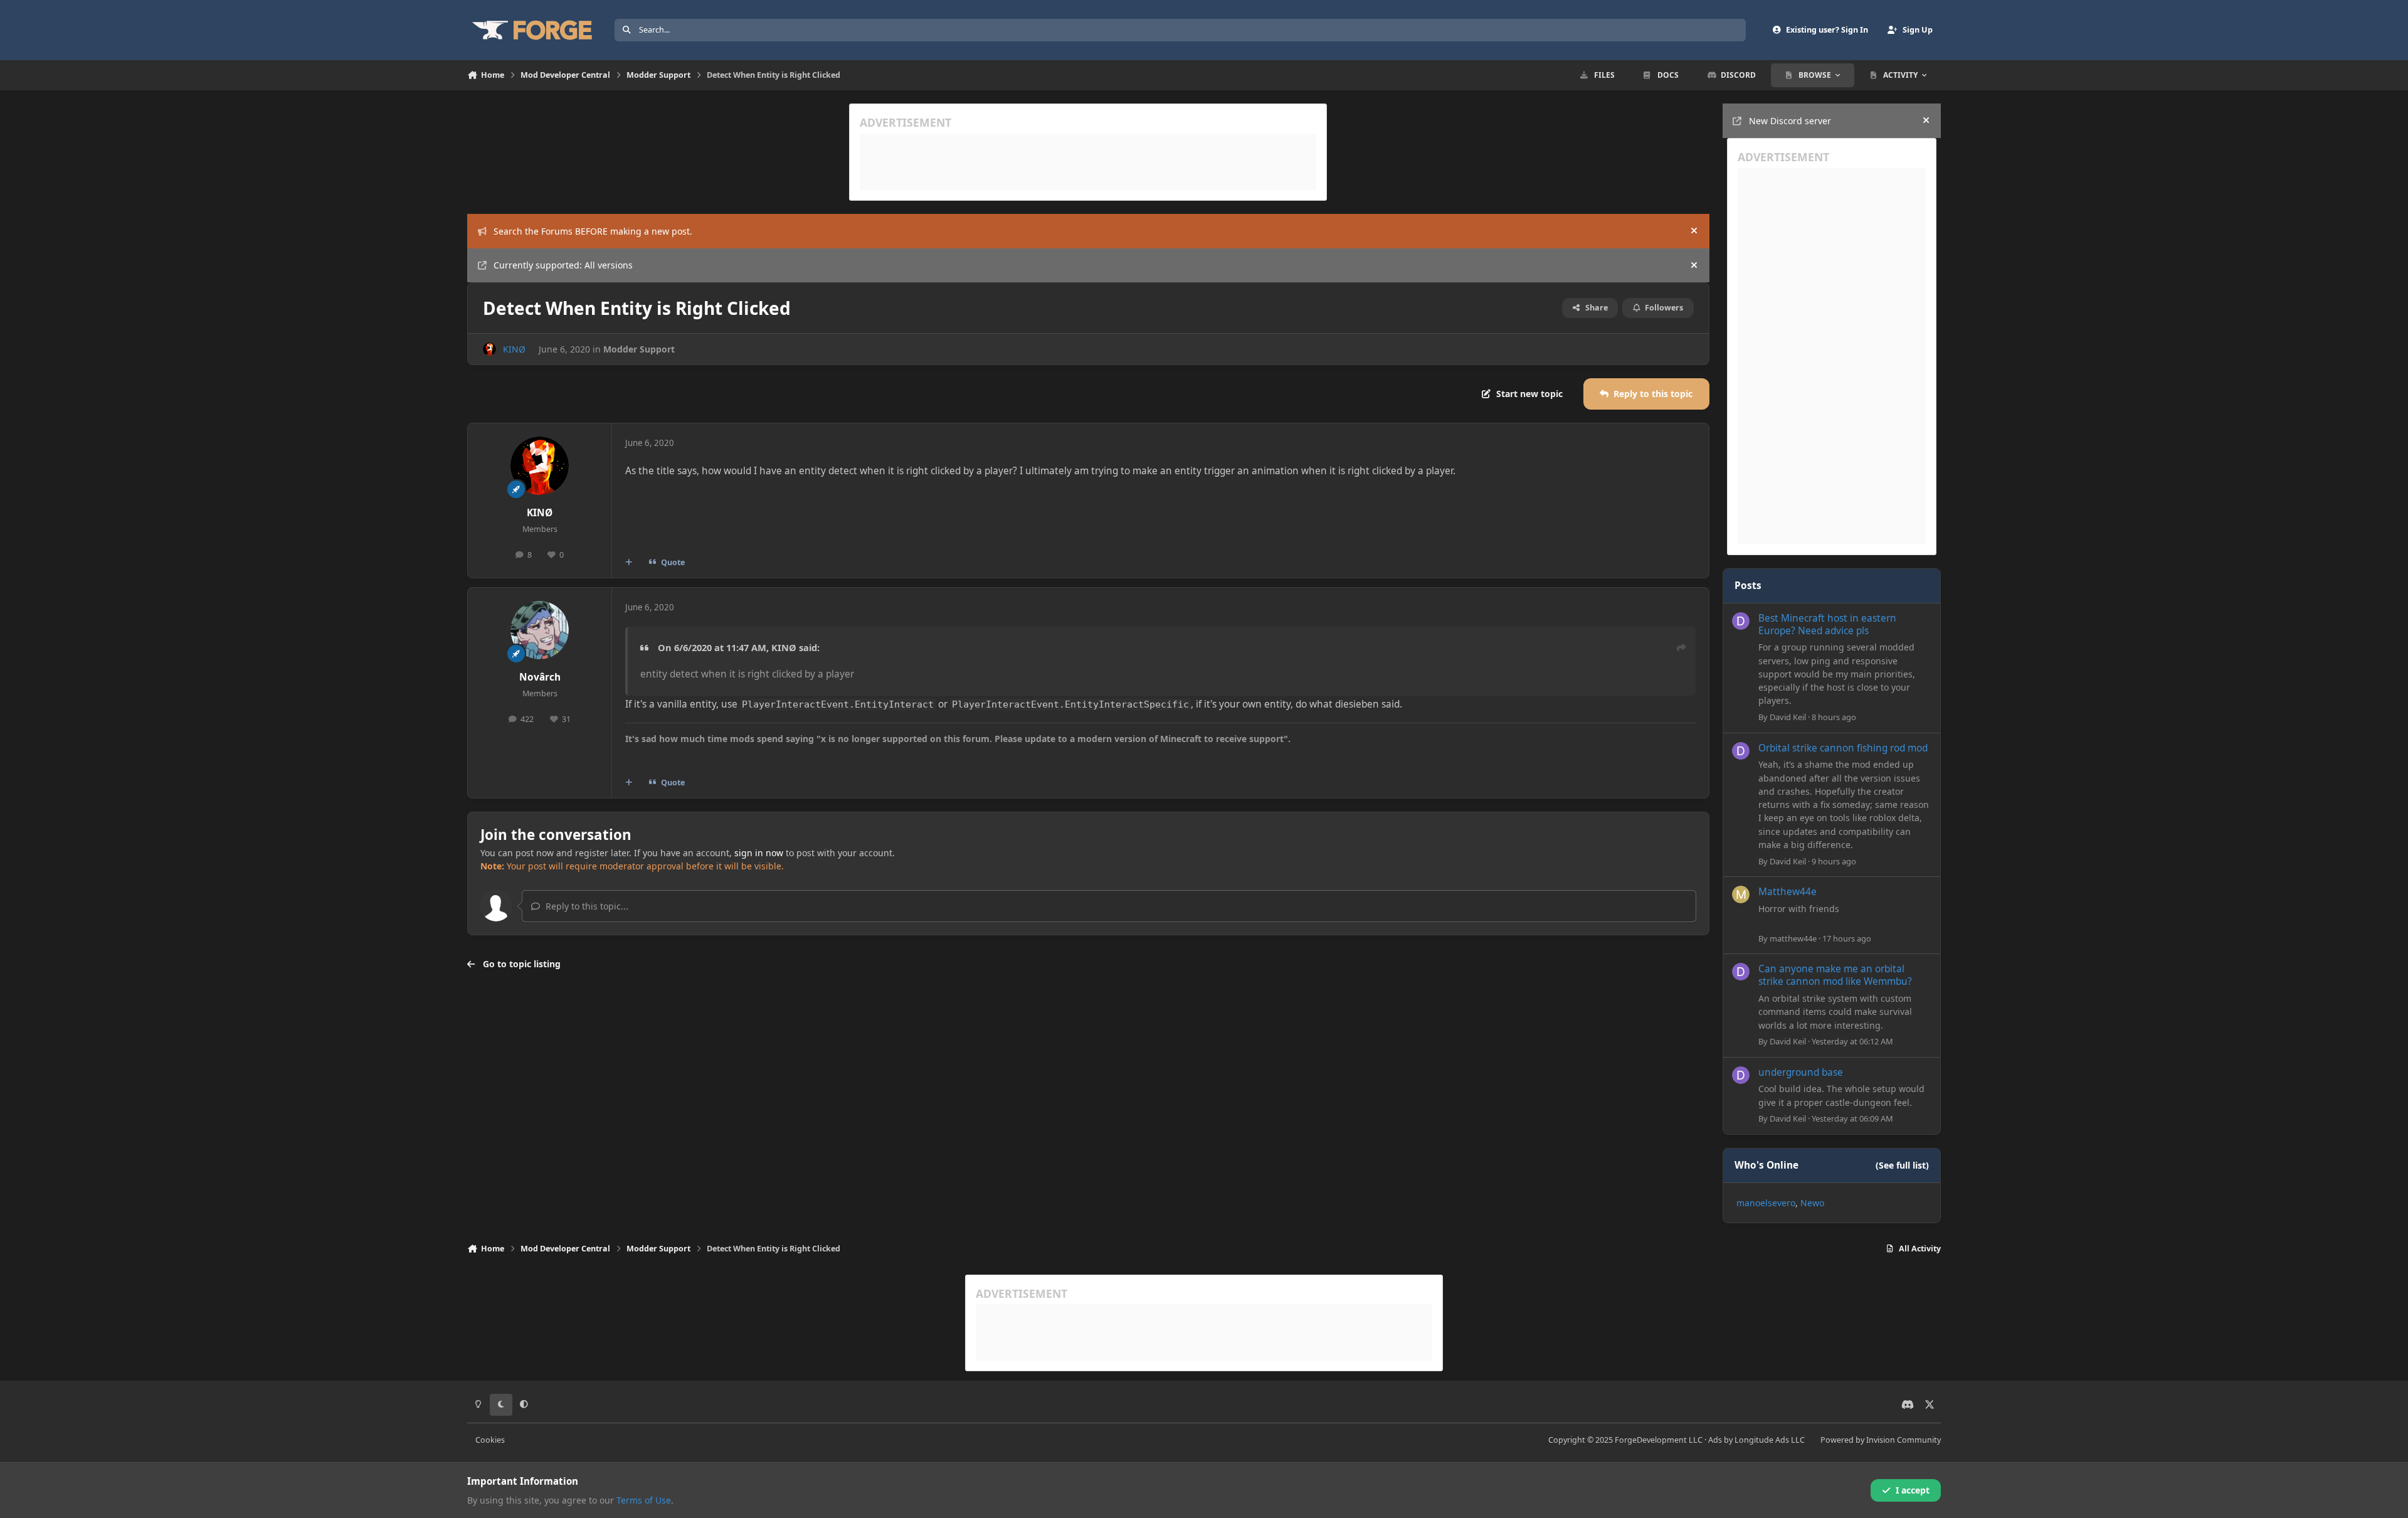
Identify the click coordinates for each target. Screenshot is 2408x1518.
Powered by (1881, 1440)
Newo (1812, 1203)
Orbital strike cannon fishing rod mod (1843, 748)
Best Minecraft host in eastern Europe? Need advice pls (1827, 624)
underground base (1801, 1072)
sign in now (759, 853)
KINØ (514, 349)
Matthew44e (1788, 892)
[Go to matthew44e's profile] (1741, 894)
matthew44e (1793, 938)
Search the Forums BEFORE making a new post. (593, 231)
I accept (1913, 1490)
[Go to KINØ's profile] (489, 349)
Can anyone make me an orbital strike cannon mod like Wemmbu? (1835, 975)
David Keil (1788, 717)
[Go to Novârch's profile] (540, 630)
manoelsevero (1766, 1203)
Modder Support (639, 349)
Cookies (490, 1440)
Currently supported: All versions (563, 265)
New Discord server (1790, 121)
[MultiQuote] (629, 563)
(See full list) (1902, 1165)
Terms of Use (644, 1500)
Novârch (540, 677)
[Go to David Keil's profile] (1741, 621)
